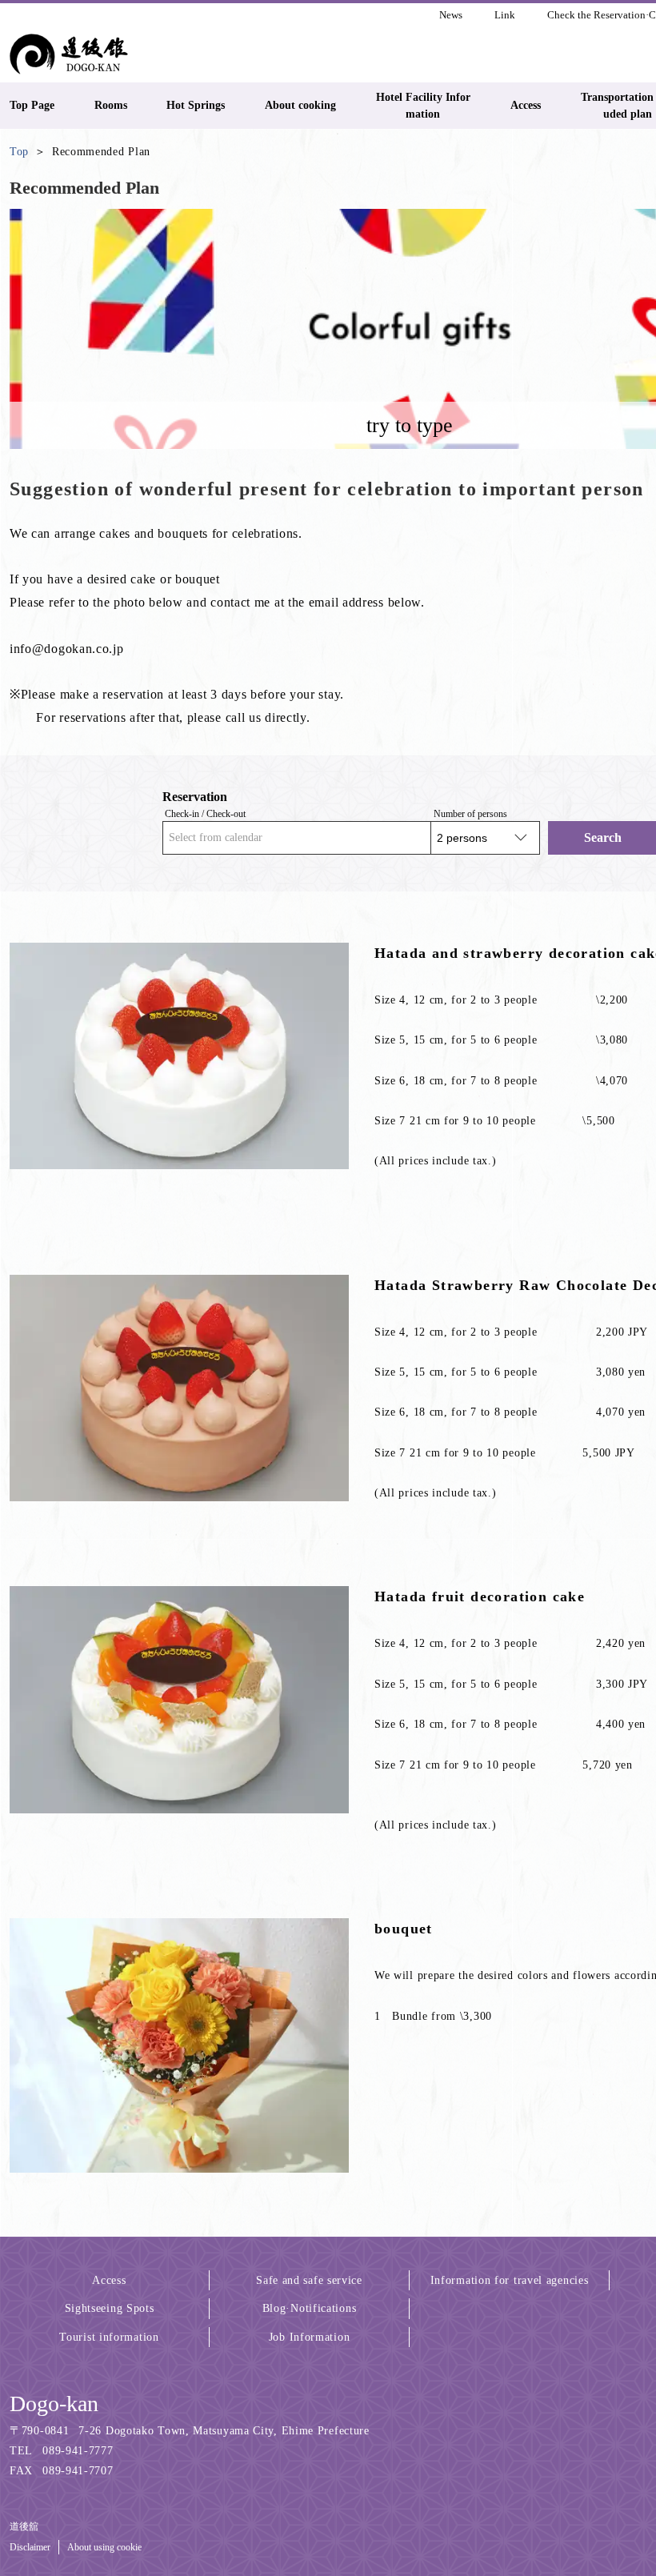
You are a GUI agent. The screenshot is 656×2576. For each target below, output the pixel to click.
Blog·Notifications (310, 2308)
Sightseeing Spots (110, 2308)
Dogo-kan (54, 2404)
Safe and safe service (309, 2280)
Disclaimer (30, 2547)
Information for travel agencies (510, 2280)
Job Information (310, 2337)
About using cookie (104, 2547)
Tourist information (109, 2337)
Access (109, 2280)
